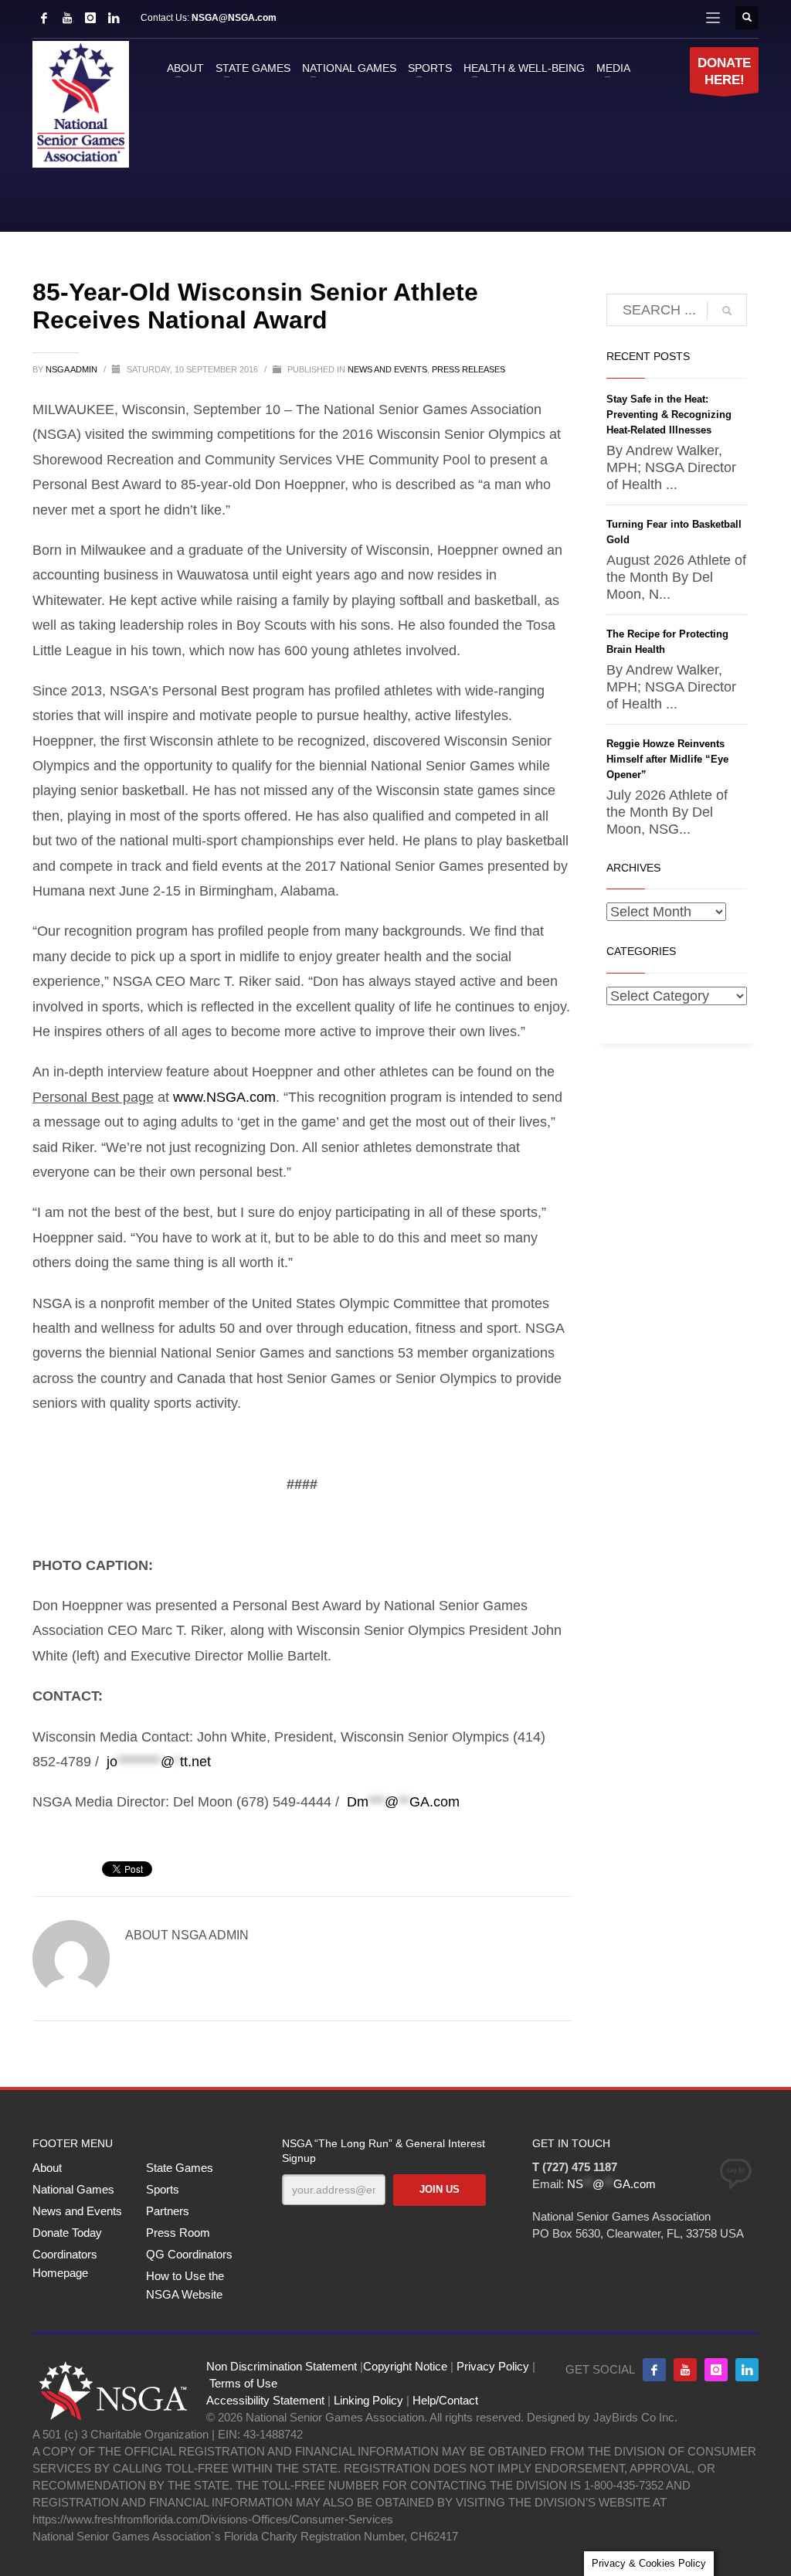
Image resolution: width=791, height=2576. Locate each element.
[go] (727, 311)
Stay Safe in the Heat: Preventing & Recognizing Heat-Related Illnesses (669, 415)
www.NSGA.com (224, 1097)
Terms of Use (243, 2383)
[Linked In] (114, 18)
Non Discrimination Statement (282, 2366)
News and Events (387, 369)
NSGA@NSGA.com (234, 18)
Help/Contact (445, 2400)
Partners (168, 2211)
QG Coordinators (189, 2254)
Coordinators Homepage (65, 2263)
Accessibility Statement (265, 2400)
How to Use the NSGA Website (185, 2285)
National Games (73, 2189)
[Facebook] (44, 18)
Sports (163, 2189)
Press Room (178, 2233)
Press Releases (468, 369)
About (47, 2168)
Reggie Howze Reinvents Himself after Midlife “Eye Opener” (667, 759)
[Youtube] (685, 2370)
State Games (180, 2168)
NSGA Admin (73, 369)
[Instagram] (90, 18)
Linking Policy (368, 2400)
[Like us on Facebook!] (654, 2370)
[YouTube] (67, 18)
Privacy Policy (493, 2366)
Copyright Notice (405, 2366)
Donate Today (67, 2233)
